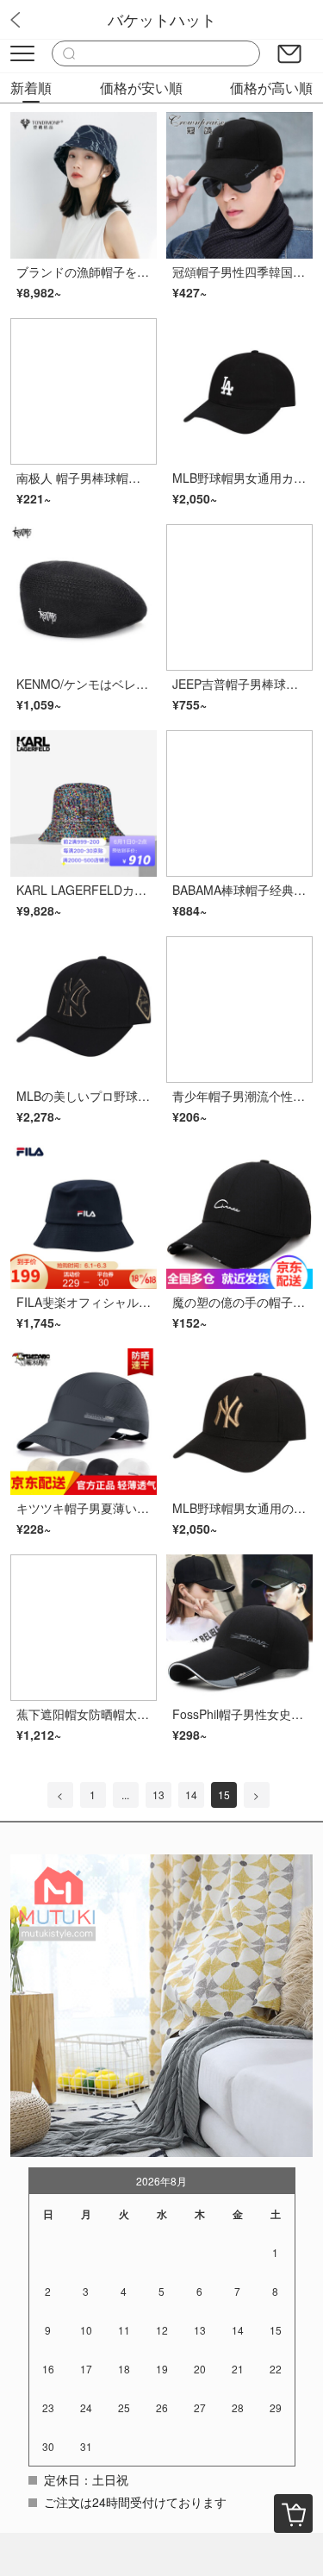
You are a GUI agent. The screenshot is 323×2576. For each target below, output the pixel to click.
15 (224, 1794)
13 (158, 1794)
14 (191, 1794)
